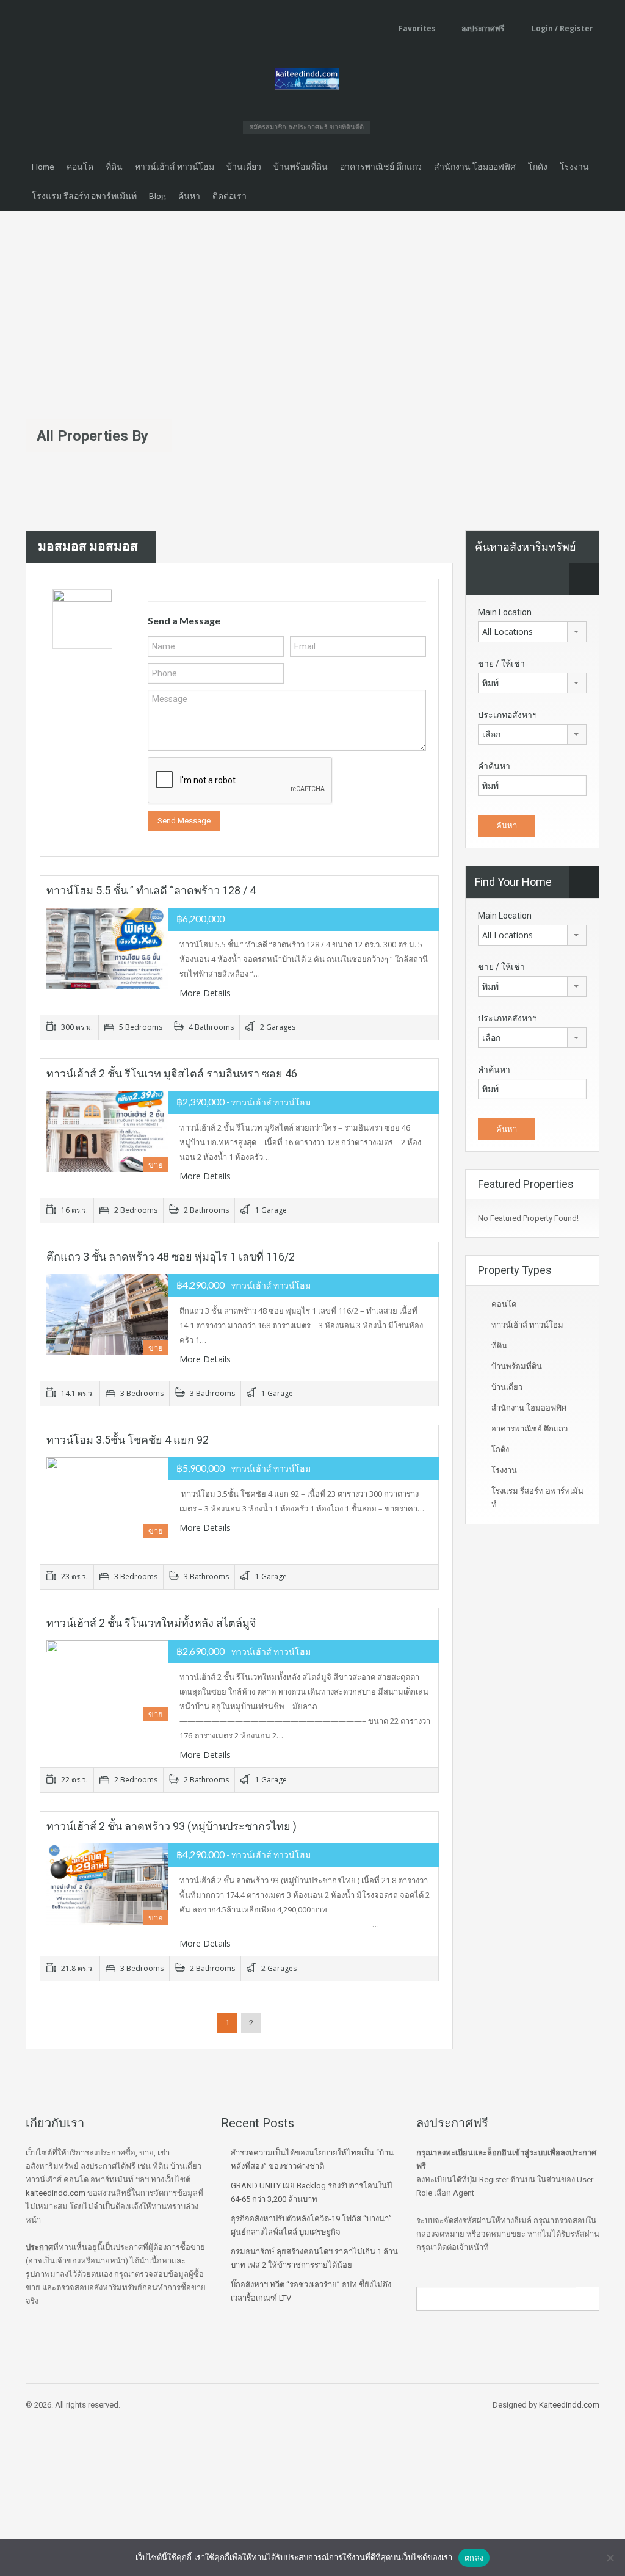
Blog (157, 196)
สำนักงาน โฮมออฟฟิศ (475, 166)
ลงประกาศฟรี (483, 28)
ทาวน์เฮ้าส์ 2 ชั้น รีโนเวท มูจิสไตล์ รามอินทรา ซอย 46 (172, 1073)
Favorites (417, 28)
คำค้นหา (494, 766)
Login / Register (562, 28)
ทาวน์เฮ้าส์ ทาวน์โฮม (175, 166)
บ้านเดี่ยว (244, 166)
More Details (206, 993)
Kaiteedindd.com (569, 2405)
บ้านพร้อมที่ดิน (301, 166)
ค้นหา (189, 196)
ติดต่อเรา (229, 196)
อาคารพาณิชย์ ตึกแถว (381, 166)
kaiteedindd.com (56, 2193)
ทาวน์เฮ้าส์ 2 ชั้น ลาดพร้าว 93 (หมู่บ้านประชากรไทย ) (172, 1826)
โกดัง (538, 166)
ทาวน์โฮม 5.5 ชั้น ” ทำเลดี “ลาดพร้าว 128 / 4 (151, 890)
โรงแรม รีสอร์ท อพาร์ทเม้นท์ (84, 196)
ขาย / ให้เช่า (501, 664)
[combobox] (532, 632)
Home (43, 166)
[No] (610, 2558)
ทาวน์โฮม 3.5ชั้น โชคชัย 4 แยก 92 (128, 1440)
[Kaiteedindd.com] (307, 81)
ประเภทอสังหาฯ (508, 715)
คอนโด (80, 166)
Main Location (505, 612)
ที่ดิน (114, 166)
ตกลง (474, 2558)
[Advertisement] (312, 302)
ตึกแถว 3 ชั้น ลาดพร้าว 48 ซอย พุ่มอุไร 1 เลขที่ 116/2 (171, 1257)
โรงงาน (574, 166)
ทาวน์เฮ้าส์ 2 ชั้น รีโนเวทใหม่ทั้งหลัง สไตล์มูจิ (151, 1623)
